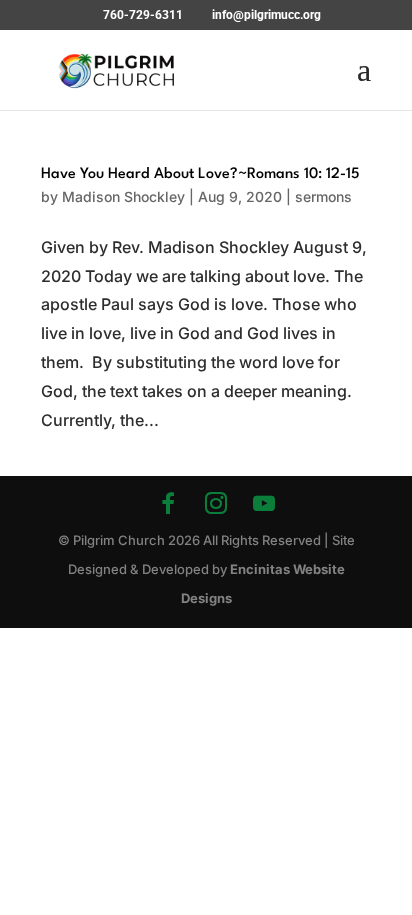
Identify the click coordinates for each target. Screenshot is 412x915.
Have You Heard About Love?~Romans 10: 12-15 (200, 174)
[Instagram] (216, 503)
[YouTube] (264, 503)
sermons (323, 196)
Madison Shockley (123, 196)
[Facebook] (168, 503)
